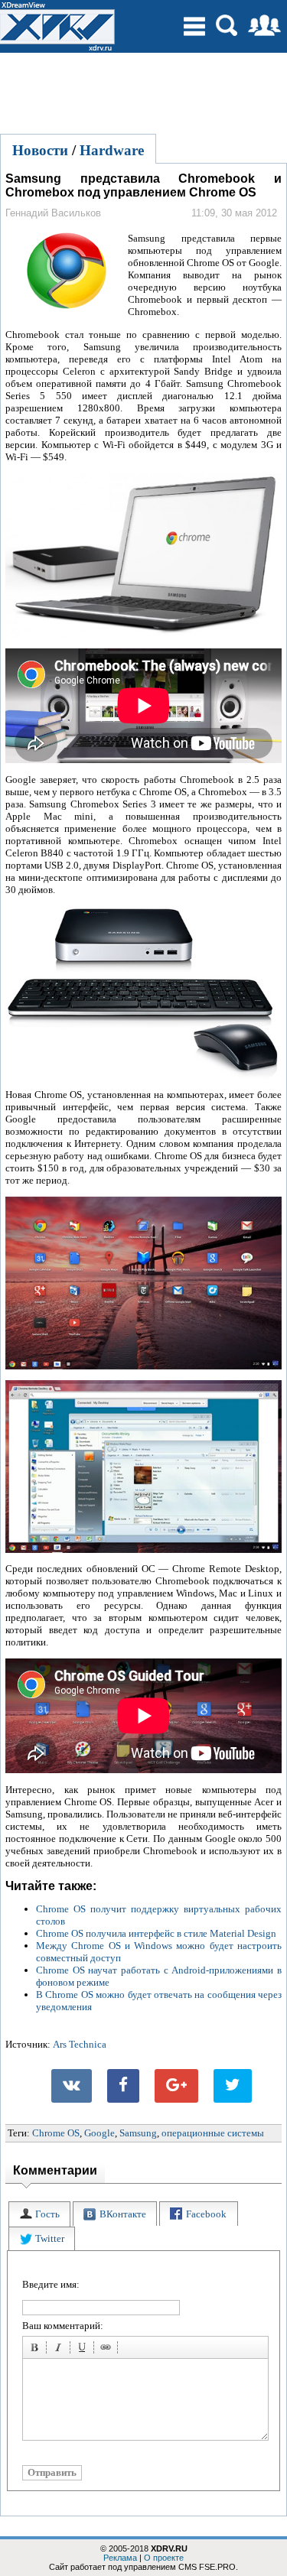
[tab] (39, 2214)
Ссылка (108, 2350)
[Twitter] (233, 2086)
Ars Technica (80, 2044)
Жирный (37, 2350)
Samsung (138, 2133)
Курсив (60, 2350)
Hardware (112, 150)
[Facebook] (123, 2086)
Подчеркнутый (84, 2350)
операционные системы (213, 2133)
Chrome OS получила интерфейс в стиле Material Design (156, 1933)
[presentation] (39, 2214)
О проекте (164, 2558)
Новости (40, 150)
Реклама (120, 2558)
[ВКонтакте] (72, 2086)
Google (99, 2133)
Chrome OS (56, 2133)
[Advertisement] (144, 91)
